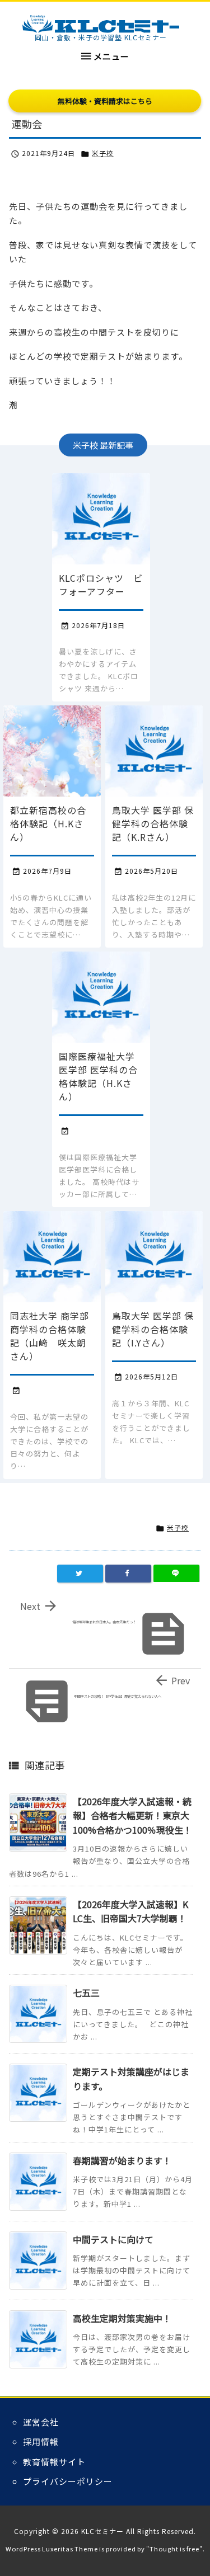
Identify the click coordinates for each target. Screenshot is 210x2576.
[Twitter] (80, 1574)
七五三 (86, 1993)
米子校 (103, 153)
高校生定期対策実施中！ (122, 2318)
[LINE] (176, 1574)
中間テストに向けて (113, 2239)
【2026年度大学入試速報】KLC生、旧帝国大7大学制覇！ (130, 1911)
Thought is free (174, 2549)
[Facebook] (128, 1574)
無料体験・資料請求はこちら (105, 101)
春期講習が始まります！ (122, 2160)
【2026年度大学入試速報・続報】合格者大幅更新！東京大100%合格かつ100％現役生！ (132, 1816)
